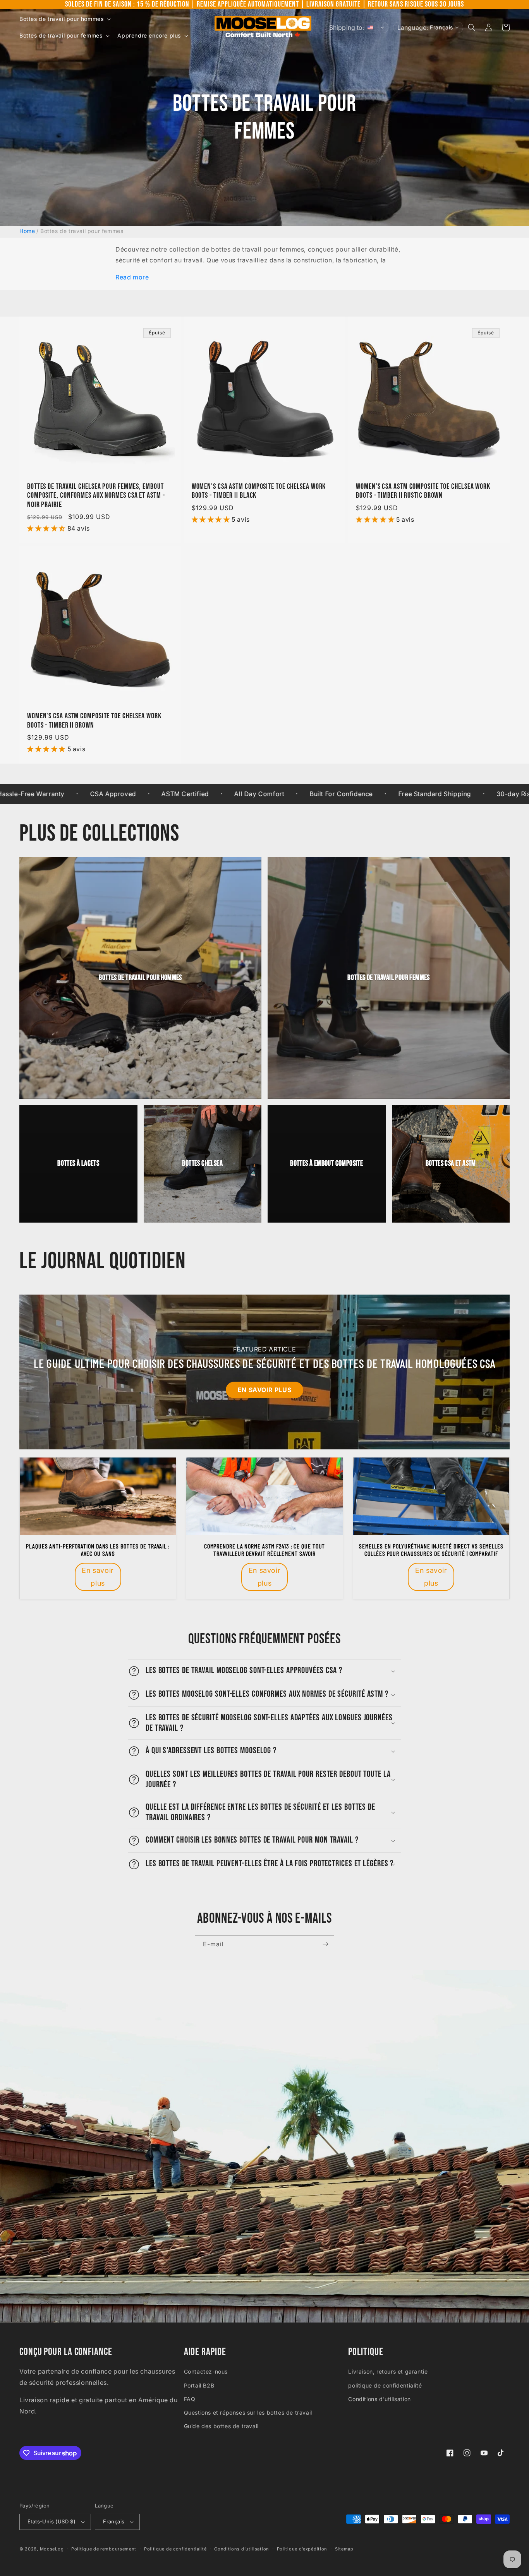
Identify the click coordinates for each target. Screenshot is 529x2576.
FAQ (190, 2399)
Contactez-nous (206, 2371)
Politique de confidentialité (175, 2549)
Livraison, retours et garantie (388, 2371)
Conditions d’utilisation (242, 2549)
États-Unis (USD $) (52, 2521)
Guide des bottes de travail (221, 2426)
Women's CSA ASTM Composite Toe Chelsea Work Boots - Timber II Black (259, 491)
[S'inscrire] (325, 1944)
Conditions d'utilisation (379, 2399)
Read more (132, 277)
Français (114, 2521)
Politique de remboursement (104, 2549)
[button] (64, 19)
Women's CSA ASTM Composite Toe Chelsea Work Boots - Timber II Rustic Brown (423, 491)
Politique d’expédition (302, 2549)
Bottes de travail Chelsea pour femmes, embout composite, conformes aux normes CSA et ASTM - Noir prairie (96, 496)
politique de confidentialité (385, 2385)
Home (27, 231)
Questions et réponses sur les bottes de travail (248, 2412)
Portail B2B (199, 2385)
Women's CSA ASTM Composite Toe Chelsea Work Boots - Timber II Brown (94, 721)
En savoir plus (264, 1390)
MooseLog (52, 2549)
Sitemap (344, 2549)
